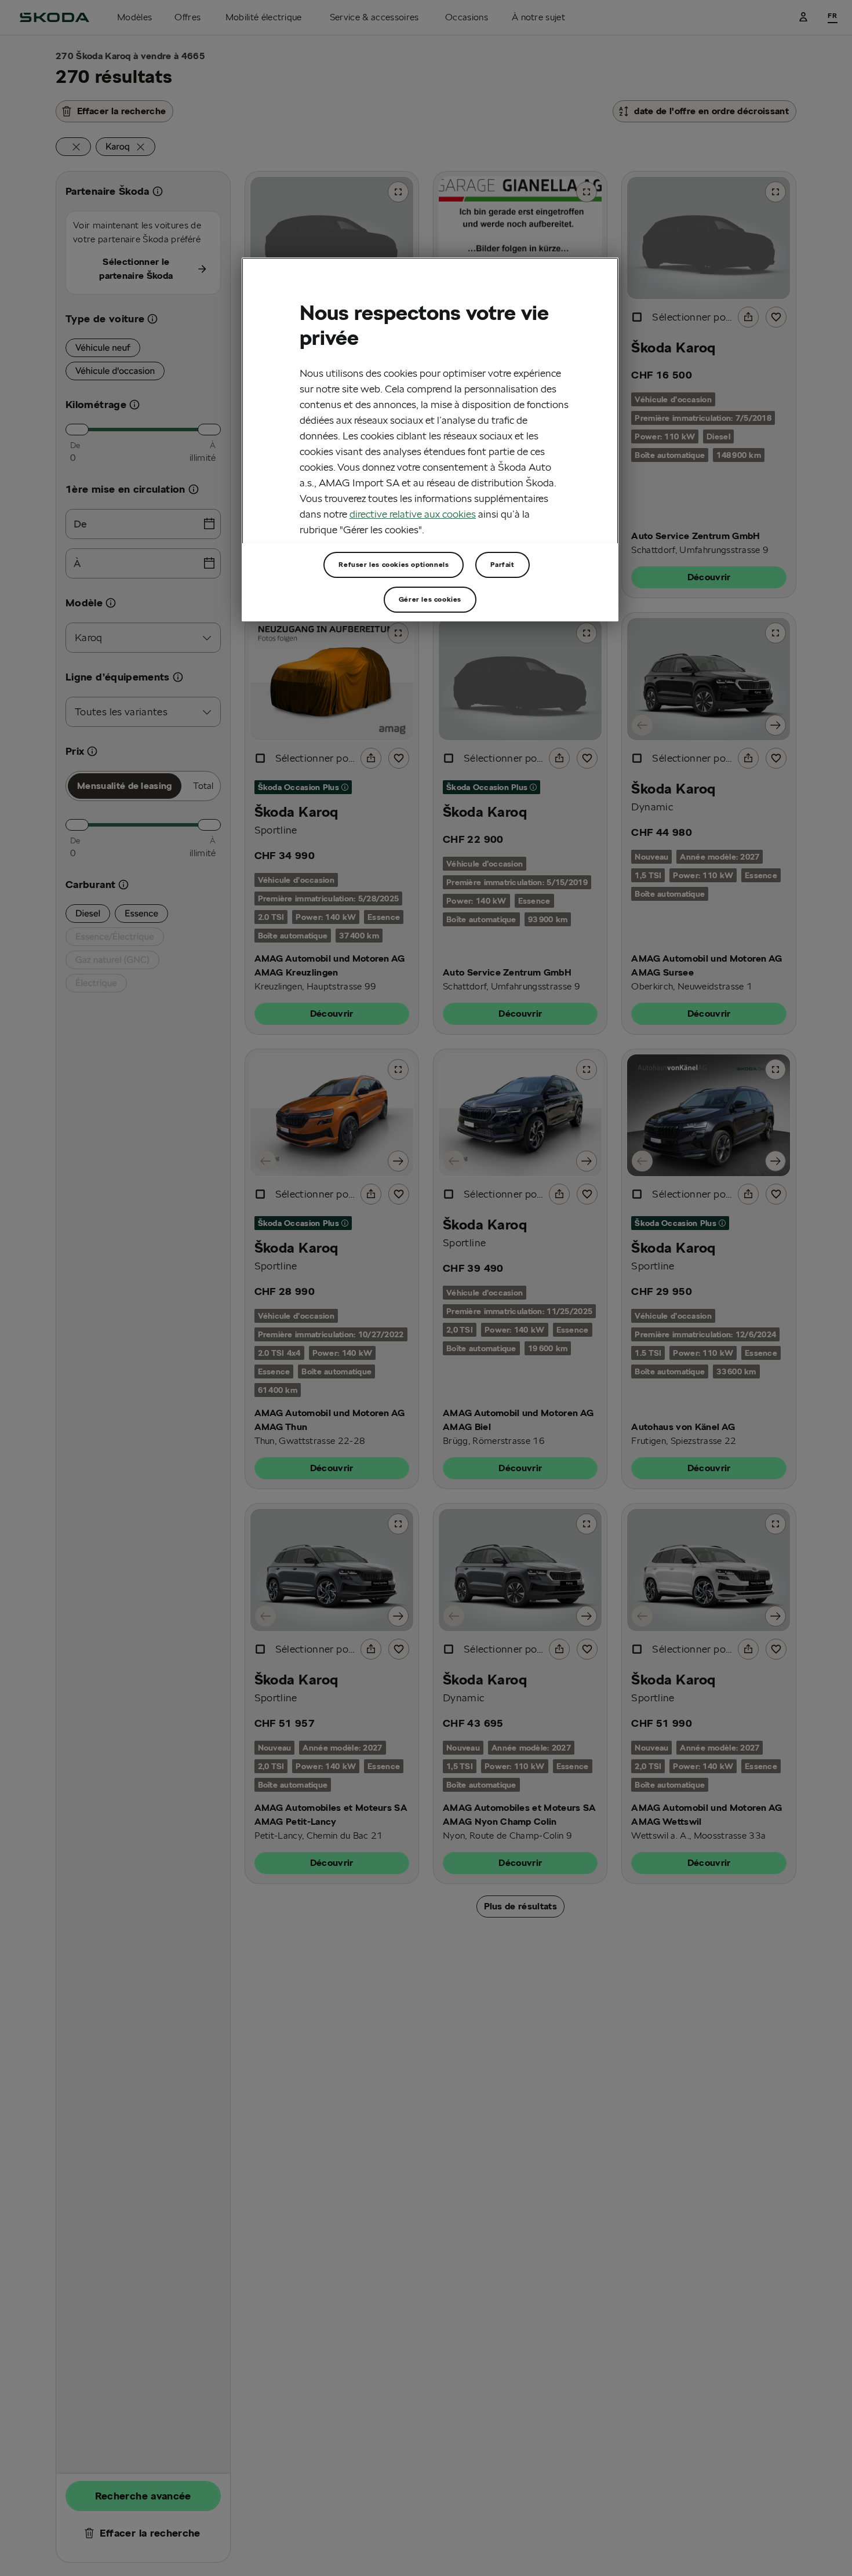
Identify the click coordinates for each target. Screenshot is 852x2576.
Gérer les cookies (430, 599)
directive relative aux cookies (413, 514)
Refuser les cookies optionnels (394, 564)
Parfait (502, 564)
